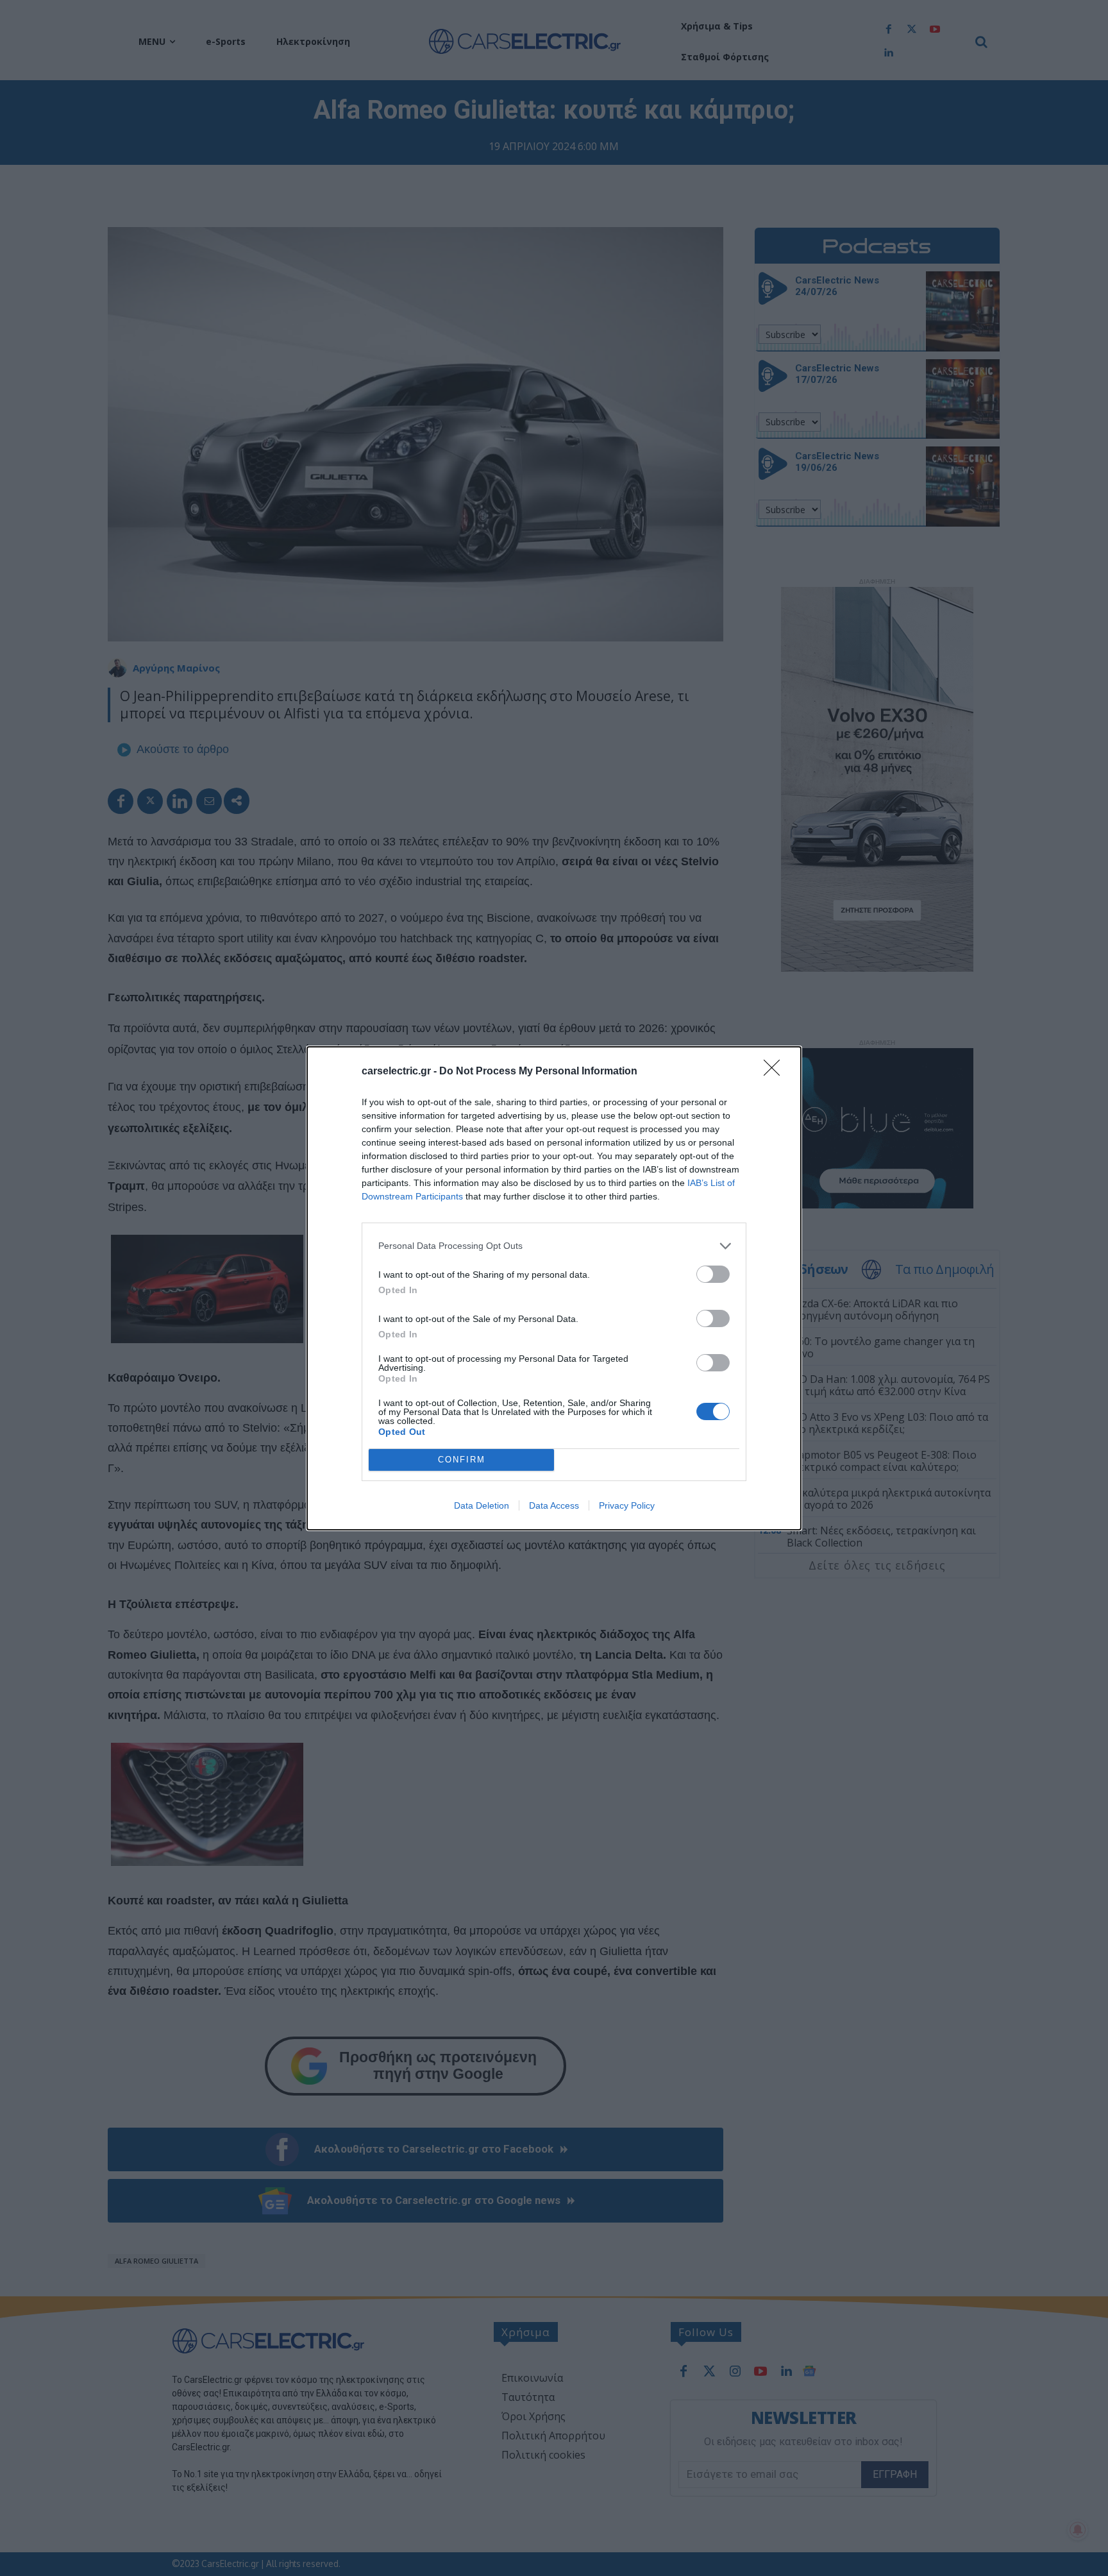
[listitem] (554, 1246)
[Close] (776, 1072)
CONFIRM (462, 1460)
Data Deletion (482, 1505)
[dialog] (554, 1288)
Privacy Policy (627, 1505)
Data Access (554, 1505)
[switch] (713, 1274)
